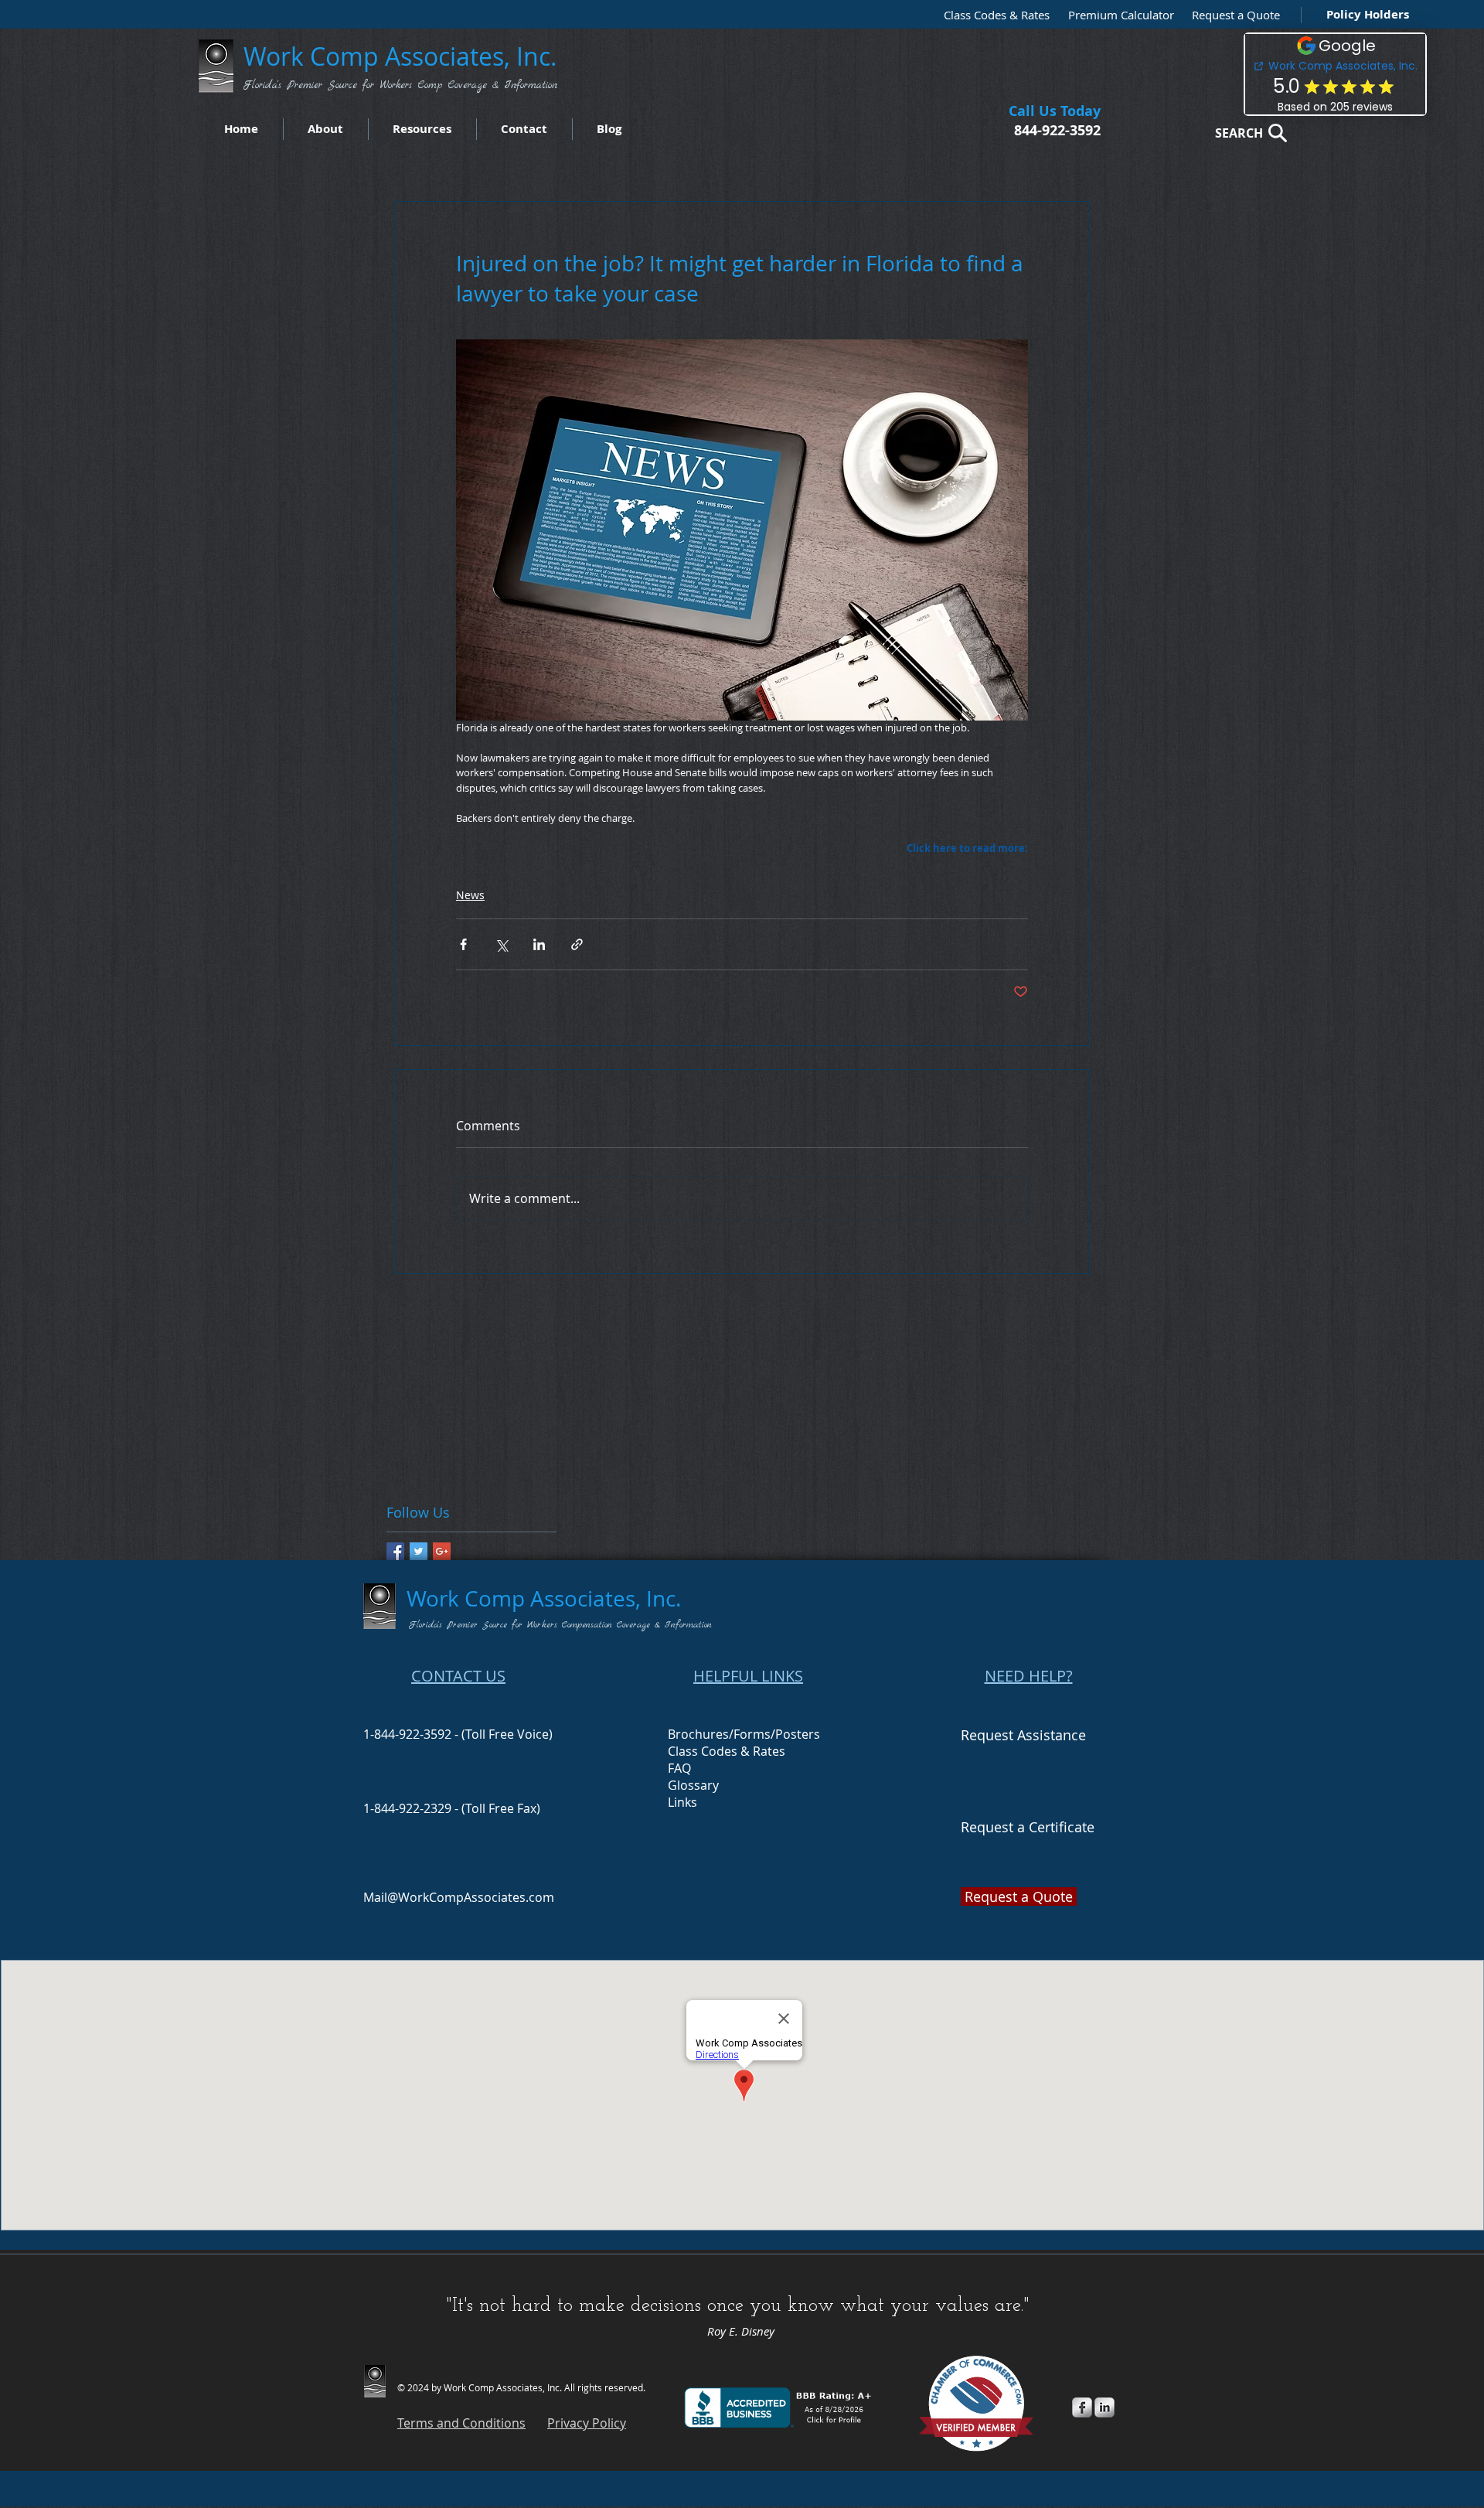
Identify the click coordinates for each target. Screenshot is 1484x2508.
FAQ (679, 1768)
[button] (1232, 15)
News (470, 895)
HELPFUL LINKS (748, 1676)
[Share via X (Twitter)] (501, 944)
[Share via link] (577, 944)
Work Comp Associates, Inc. (403, 56)
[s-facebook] (1082, 2407)
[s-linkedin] (1104, 2407)
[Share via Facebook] (463, 944)
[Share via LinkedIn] (539, 944)
